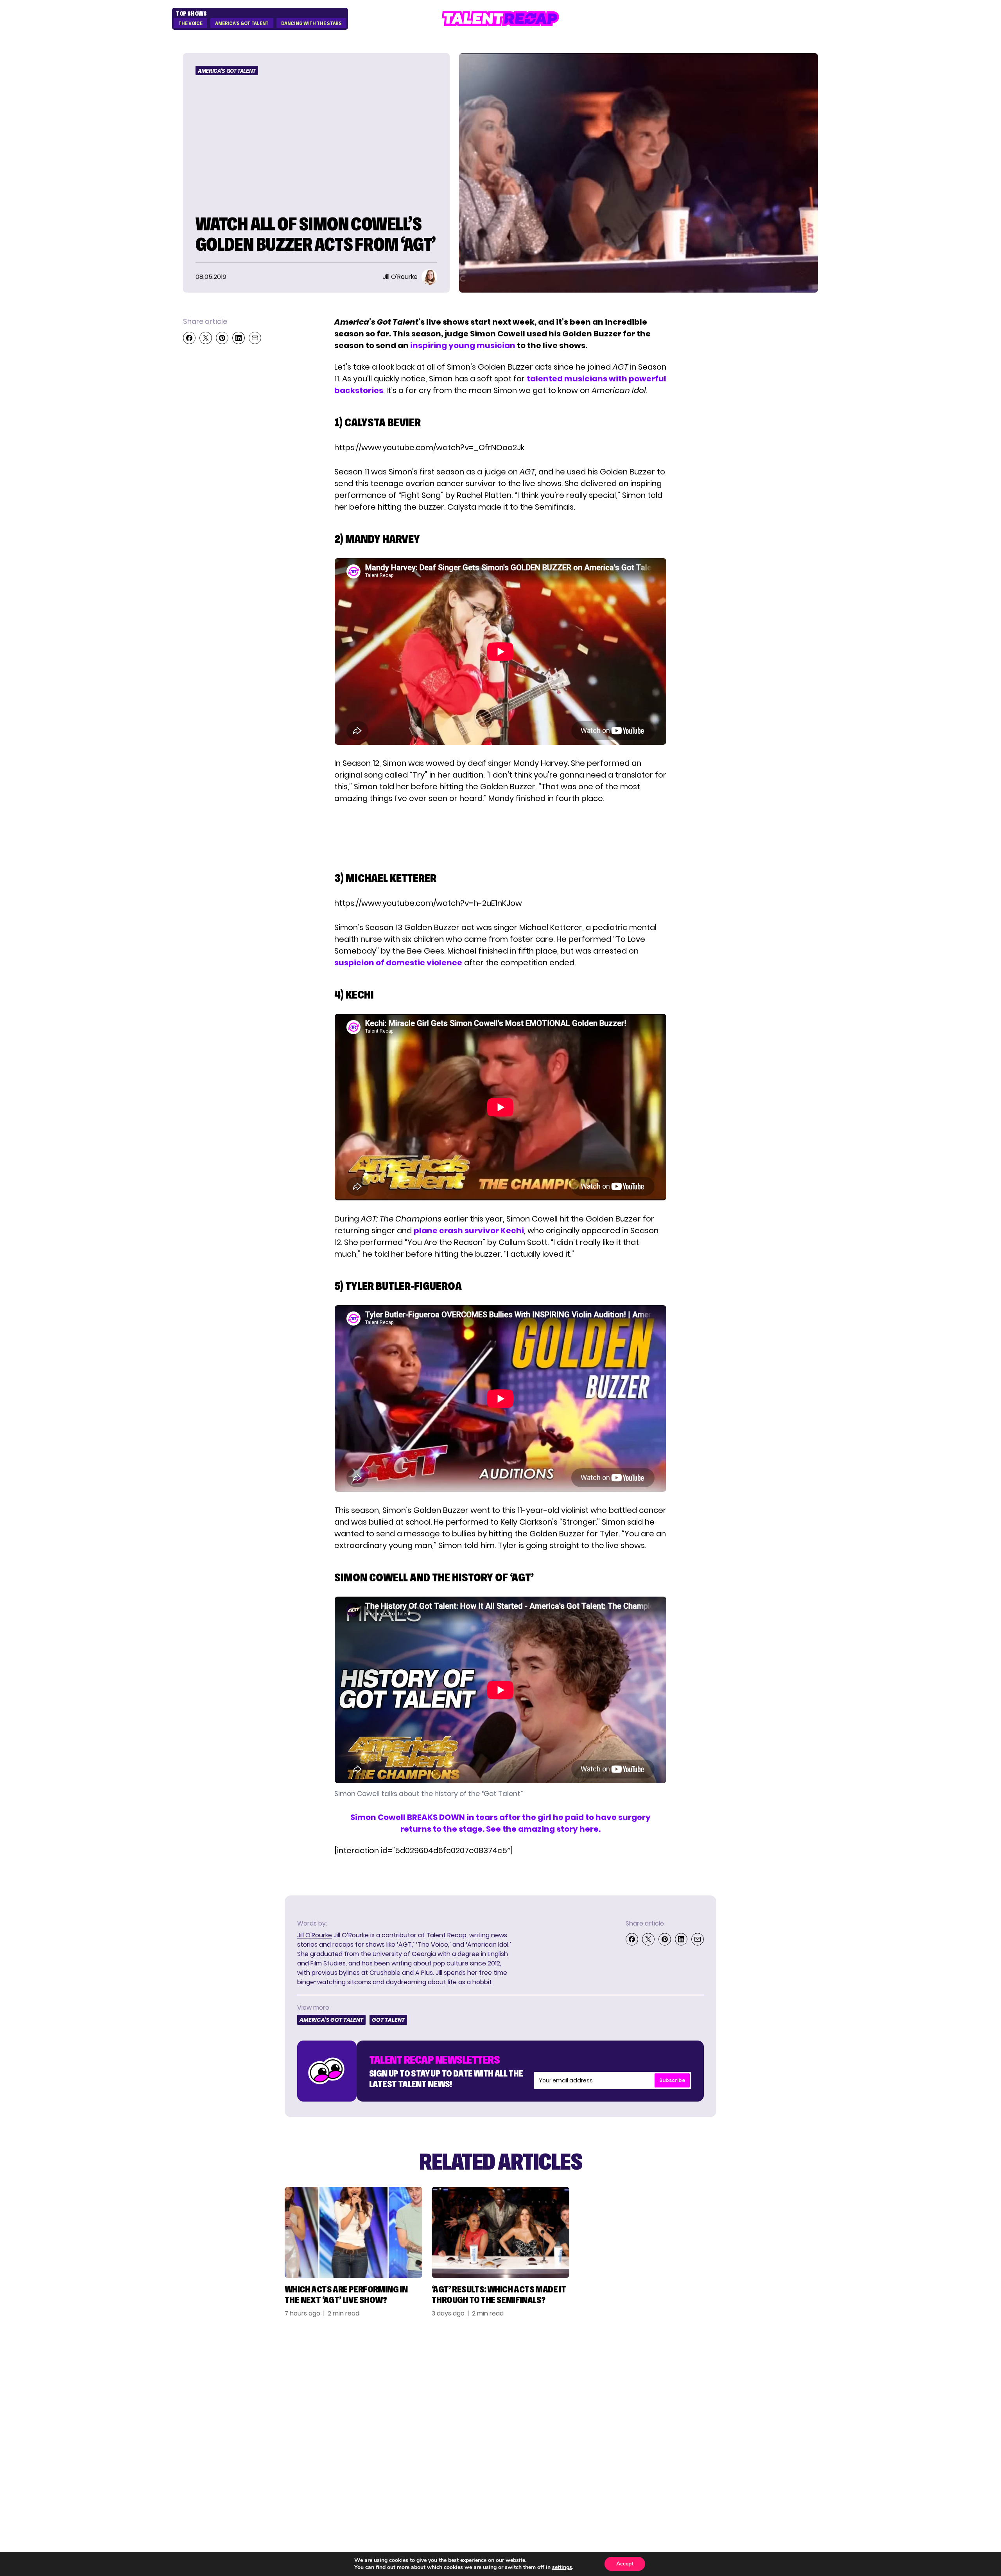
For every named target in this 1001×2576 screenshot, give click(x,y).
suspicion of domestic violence (398, 963)
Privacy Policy (749, 2398)
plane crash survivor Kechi (469, 1231)
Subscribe (672, 2080)
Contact (737, 2384)
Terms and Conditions (765, 2412)
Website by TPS (797, 2467)
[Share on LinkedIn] (239, 338)
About (732, 2370)
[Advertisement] (500, 834)
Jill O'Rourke (315, 1935)
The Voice (190, 23)
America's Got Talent (242, 23)
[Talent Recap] (500, 19)
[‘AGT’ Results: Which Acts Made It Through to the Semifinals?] (500, 2232)
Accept (625, 2564)
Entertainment (648, 2398)
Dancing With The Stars (311, 23)
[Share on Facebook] (189, 338)
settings (562, 2567)
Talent (631, 2370)
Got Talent (388, 2020)
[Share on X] (206, 338)
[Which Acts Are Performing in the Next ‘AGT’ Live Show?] (353, 2232)
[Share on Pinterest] (222, 338)
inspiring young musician (463, 345)
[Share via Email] (255, 338)
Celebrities (640, 2412)
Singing (632, 2384)
